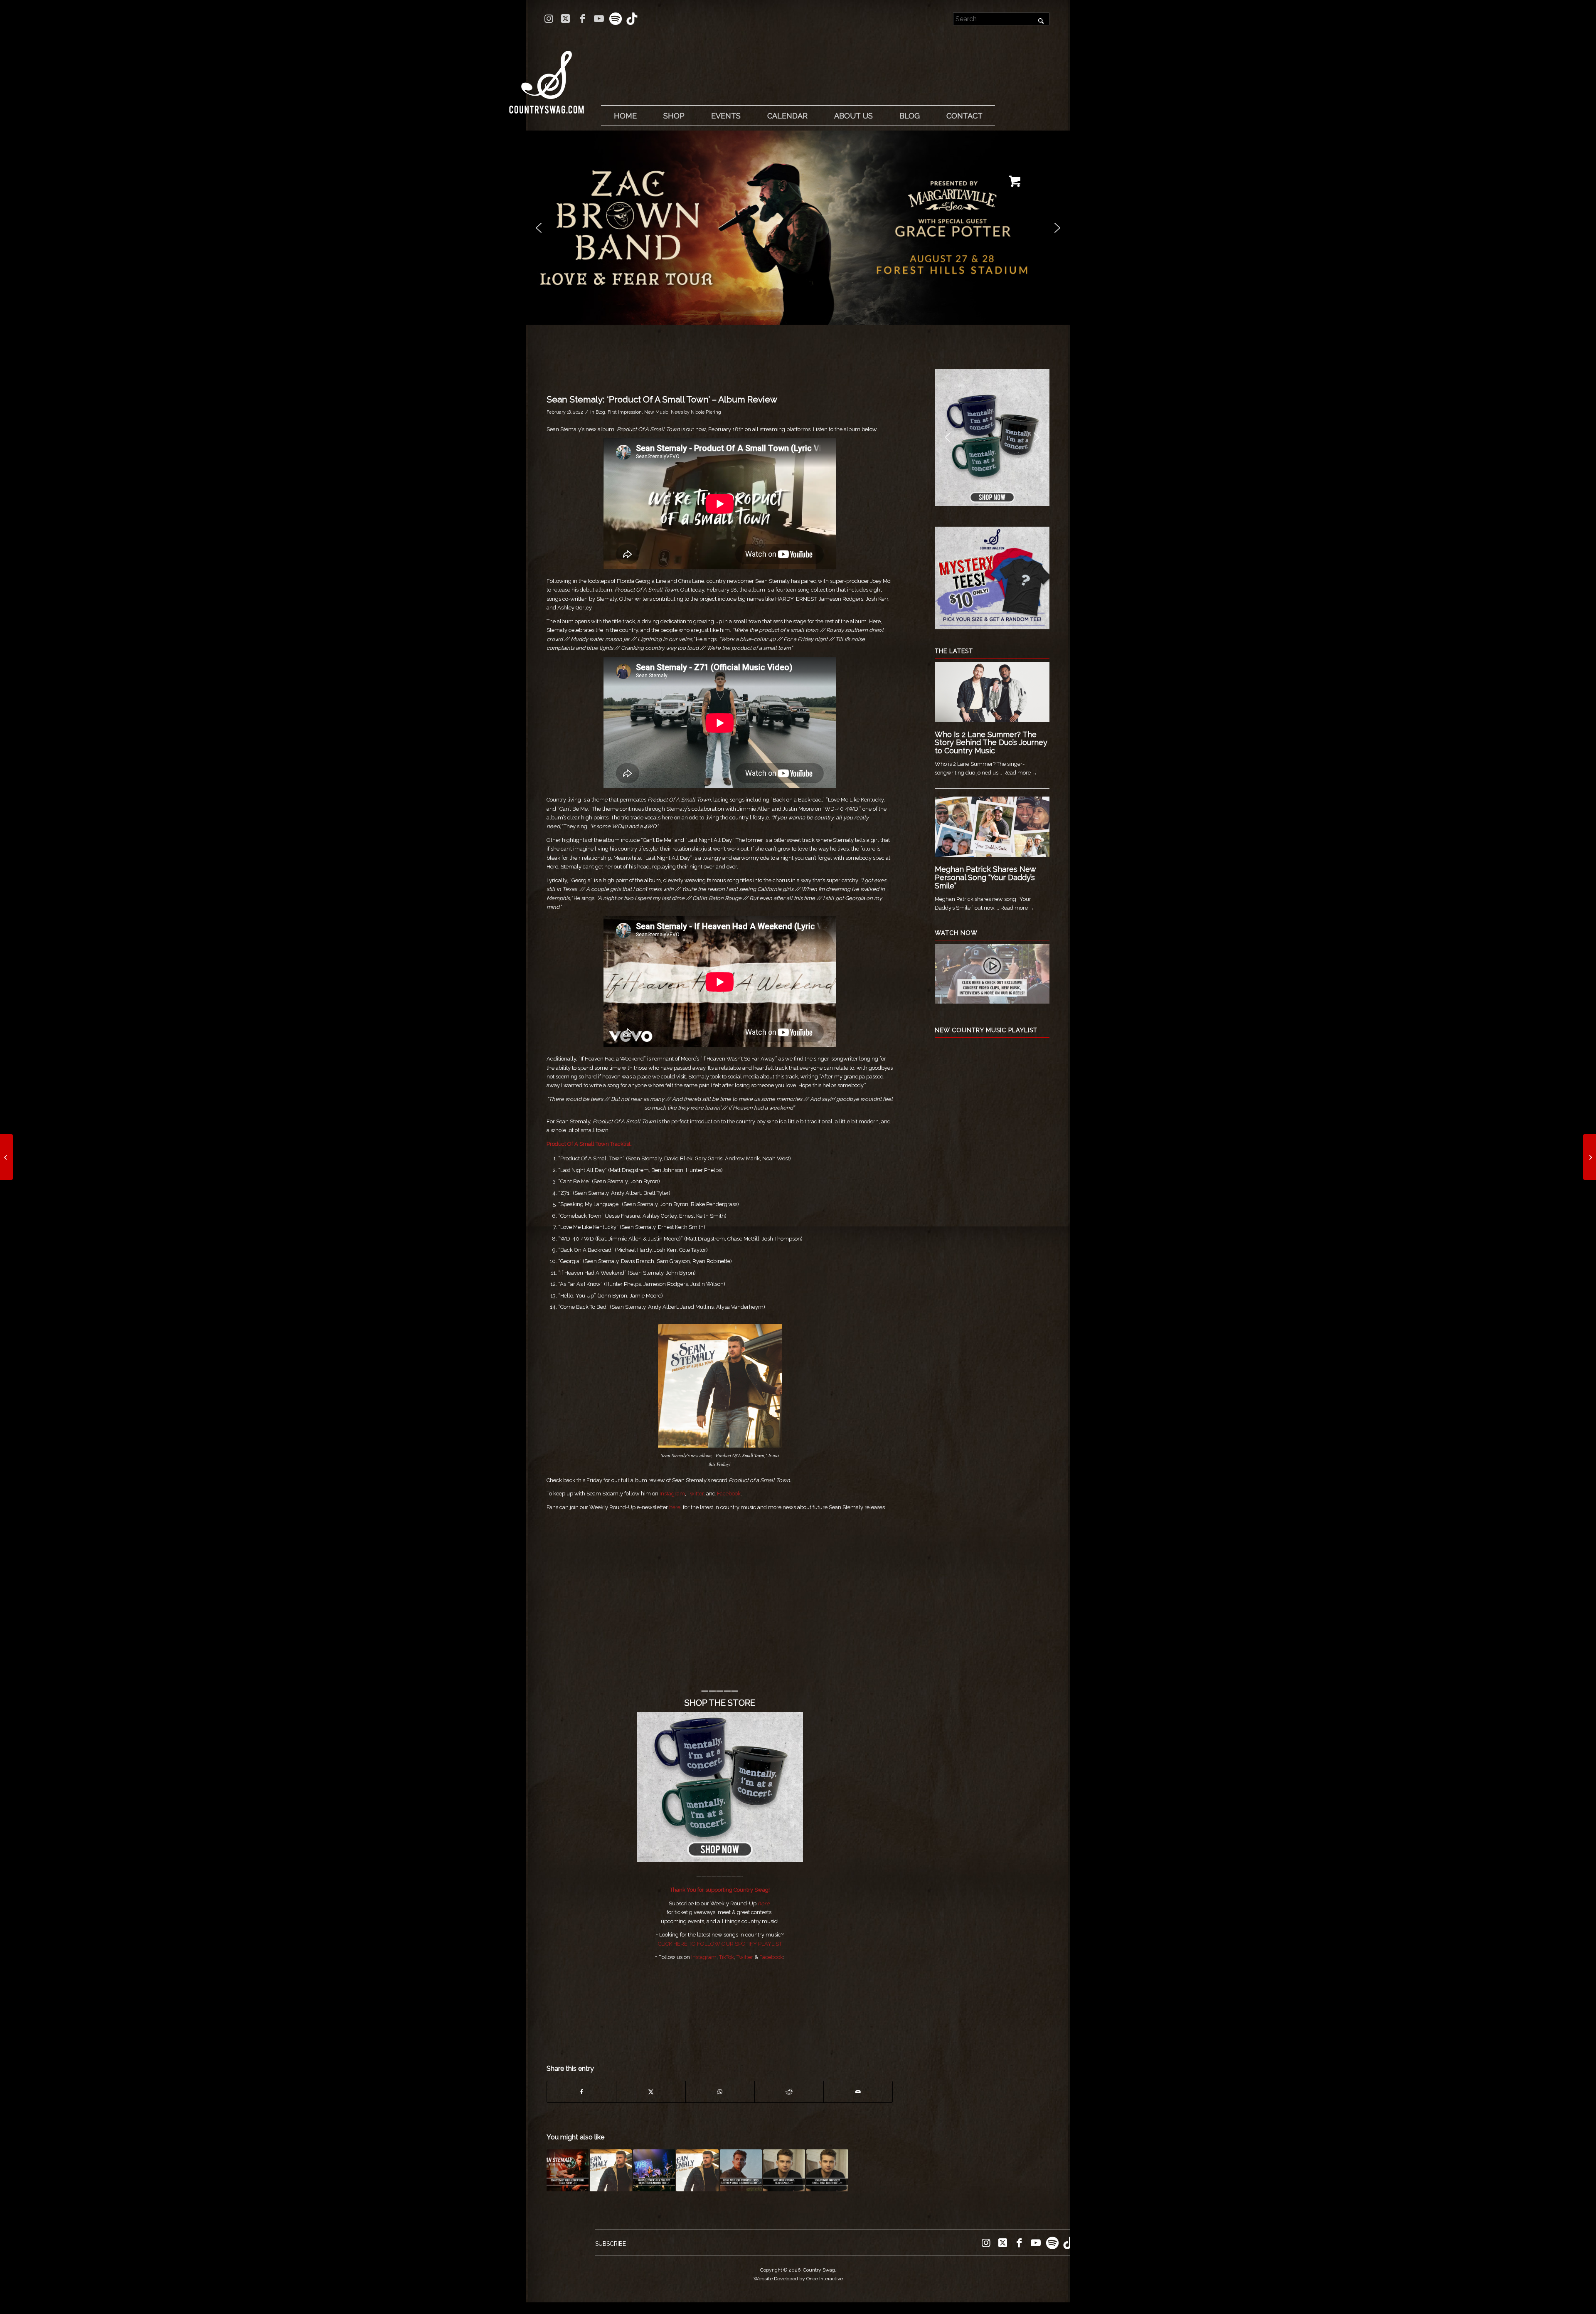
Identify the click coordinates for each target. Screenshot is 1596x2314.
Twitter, (697, 1494)
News (677, 412)
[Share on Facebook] (581, 2092)
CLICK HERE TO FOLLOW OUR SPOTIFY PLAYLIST (720, 1944)
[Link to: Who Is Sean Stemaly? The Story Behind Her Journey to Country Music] (784, 2170)
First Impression (625, 412)
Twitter (745, 1957)
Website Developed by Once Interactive (798, 2279)
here (675, 1507)
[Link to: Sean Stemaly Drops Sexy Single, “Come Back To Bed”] (827, 2170)
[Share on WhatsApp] (720, 2092)
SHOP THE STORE (720, 1703)
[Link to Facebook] (582, 19)
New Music (656, 412)
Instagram (672, 1494)
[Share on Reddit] (789, 2092)
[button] (798, 228)
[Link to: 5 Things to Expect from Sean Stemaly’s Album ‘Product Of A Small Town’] (697, 2170)
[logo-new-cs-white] (547, 76)
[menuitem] (625, 116)
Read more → (1020, 773)
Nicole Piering (706, 412)
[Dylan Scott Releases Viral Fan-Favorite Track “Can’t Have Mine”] (6, 1157)
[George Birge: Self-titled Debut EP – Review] (1590, 1157)
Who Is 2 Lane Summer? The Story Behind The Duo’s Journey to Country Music (991, 743)
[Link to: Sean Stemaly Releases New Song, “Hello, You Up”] (568, 2170)
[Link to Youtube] (599, 19)
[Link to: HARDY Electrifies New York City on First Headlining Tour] (654, 2170)
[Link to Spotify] (615, 19)
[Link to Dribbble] (632, 19)
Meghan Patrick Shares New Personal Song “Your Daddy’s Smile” (985, 877)
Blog (600, 412)
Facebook (729, 1494)
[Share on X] (651, 2092)
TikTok (727, 1957)
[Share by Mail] (858, 2092)
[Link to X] (565, 19)
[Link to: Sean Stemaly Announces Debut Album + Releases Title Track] (611, 2170)
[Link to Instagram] (549, 19)
